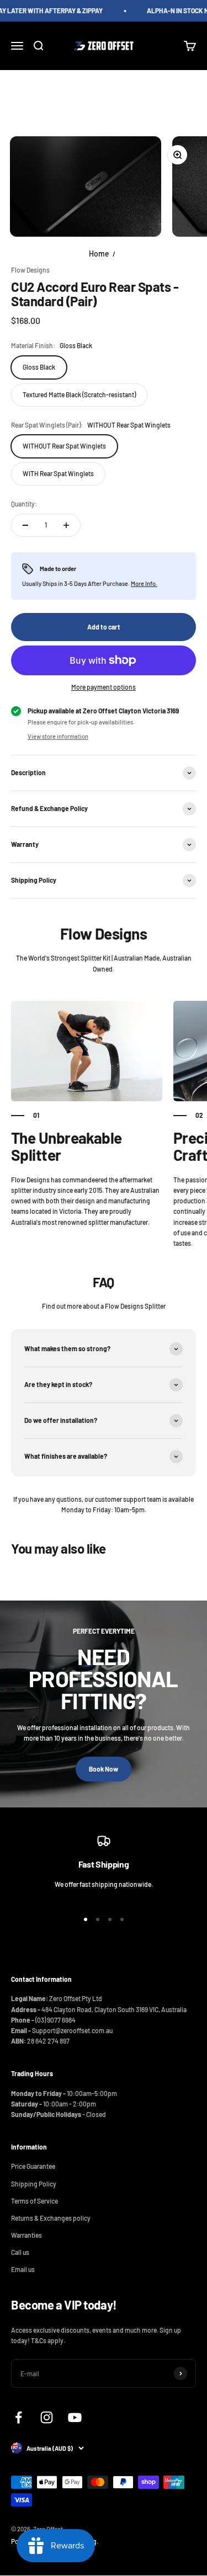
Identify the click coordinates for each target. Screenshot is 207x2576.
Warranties (26, 2235)
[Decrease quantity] (25, 525)
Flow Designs (30, 270)
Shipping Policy (34, 2184)
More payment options (104, 687)
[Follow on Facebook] (18, 2417)
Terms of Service (34, 2201)
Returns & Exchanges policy (51, 2218)
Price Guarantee (33, 2166)
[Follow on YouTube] (75, 2417)
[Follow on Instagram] (47, 2417)
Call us (20, 2252)
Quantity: (24, 504)
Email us (23, 2269)
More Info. (144, 583)
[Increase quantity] (66, 525)
